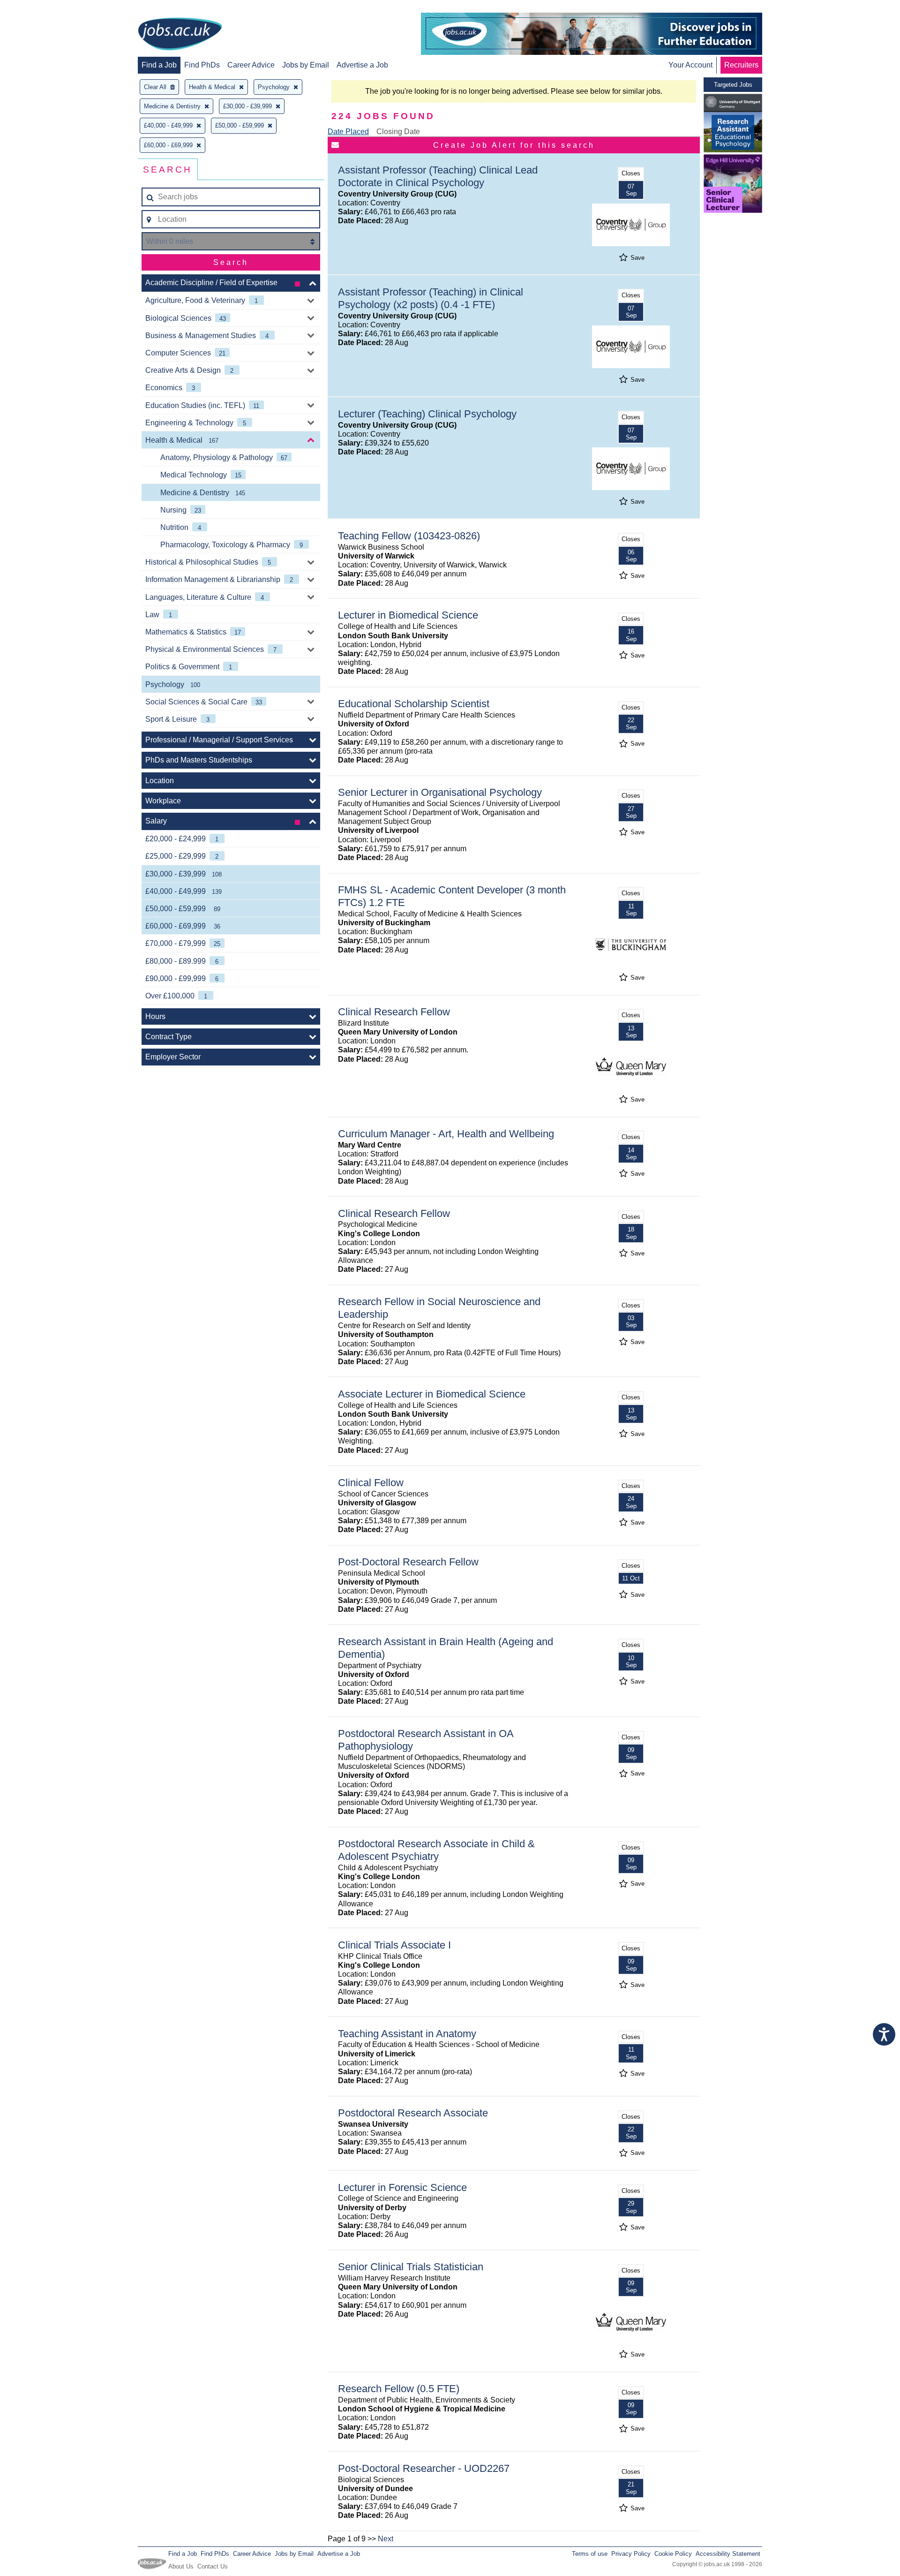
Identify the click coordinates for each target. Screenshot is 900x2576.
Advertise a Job (362, 65)
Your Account (690, 65)
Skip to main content (37, 8)
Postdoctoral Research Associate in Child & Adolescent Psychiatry (436, 1850)
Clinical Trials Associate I (394, 1945)
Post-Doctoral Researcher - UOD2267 (424, 2468)
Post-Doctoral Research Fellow (408, 1562)
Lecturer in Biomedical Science (408, 615)
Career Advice (251, 65)
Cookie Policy (673, 2554)
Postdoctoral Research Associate (413, 2113)
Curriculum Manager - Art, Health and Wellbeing (446, 1134)
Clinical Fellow (371, 1483)
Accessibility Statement (728, 2554)
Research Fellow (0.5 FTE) (399, 2389)
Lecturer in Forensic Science (402, 2187)
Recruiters (741, 65)
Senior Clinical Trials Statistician (411, 2267)
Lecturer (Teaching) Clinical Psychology (427, 414)
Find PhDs (202, 65)
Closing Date (398, 132)
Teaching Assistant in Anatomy (407, 2034)
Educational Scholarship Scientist (414, 704)
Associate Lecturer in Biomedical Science (432, 1394)
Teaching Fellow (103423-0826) (409, 536)
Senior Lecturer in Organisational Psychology (440, 792)
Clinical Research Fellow (394, 1012)
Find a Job (159, 65)
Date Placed (348, 132)
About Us (181, 2566)
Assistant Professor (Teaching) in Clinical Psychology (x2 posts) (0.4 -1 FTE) (431, 298)
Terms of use (590, 2554)
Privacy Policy (631, 2554)
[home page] (180, 35)
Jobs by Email (306, 65)
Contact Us (213, 2566)
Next (386, 2539)
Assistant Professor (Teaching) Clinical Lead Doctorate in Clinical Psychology (438, 176)
